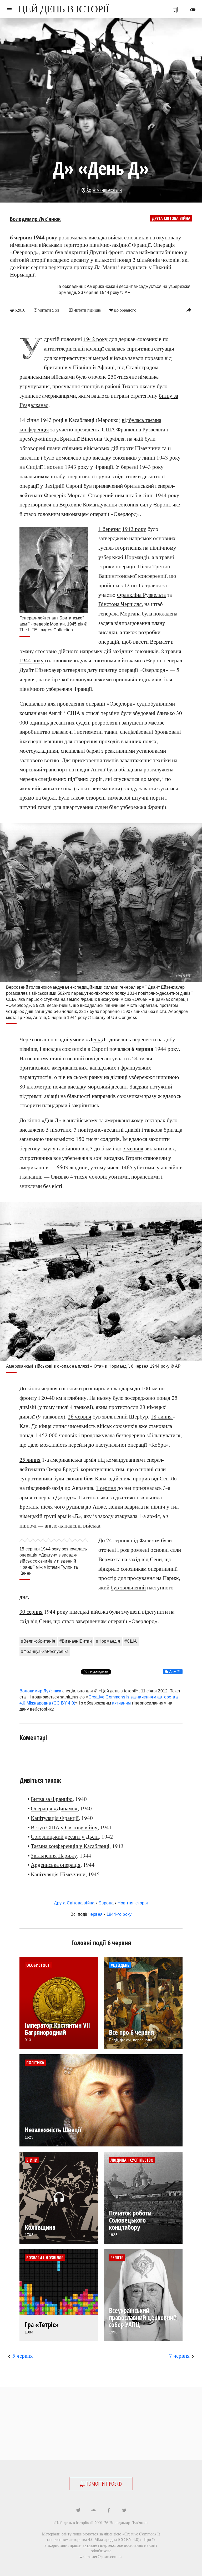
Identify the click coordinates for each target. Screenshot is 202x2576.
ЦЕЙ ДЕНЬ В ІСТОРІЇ (64, 9)
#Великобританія (38, 1641)
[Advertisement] (101, 2424)
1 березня (110, 529)
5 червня (23, 2356)
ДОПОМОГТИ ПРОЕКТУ (101, 2484)
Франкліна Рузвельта (141, 595)
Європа (106, 1903)
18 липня (162, 1416)
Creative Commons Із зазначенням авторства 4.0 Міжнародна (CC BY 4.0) (103, 2537)
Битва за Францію (52, 1799)
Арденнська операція (56, 1865)
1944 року (32, 660)
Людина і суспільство (132, 2160)
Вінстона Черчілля (120, 604)
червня (95, 1914)
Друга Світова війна (171, 218)
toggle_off (193, 10)
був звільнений (128, 1587)
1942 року (95, 339)
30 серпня (31, 1612)
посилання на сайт (141, 2545)
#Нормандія (108, 1641)
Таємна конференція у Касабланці (70, 1846)
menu (9, 10)
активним (122, 1703)
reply (189, 310)
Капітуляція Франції (55, 1818)
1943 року (134, 529)
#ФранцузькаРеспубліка (45, 1651)
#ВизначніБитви (76, 1641)
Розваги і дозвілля (45, 2258)
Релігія (117, 2258)
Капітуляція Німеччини (58, 1874)
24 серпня (118, 1540)
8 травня (171, 651)
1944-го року (119, 1914)
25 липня (30, 1460)
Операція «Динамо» (54, 1808)
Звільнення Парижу (54, 1855)
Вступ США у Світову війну (64, 1827)
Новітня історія (133, 1903)
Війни (32, 2160)
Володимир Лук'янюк (35, 219)
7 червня (133, 1148)
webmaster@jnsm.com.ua (101, 2556)
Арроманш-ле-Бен (104, 190)
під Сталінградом (138, 367)
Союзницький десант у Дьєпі (65, 1836)
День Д (97, 1039)
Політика (35, 2063)
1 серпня (106, 1488)
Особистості (39, 1965)
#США (131, 1641)
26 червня (80, 1416)
